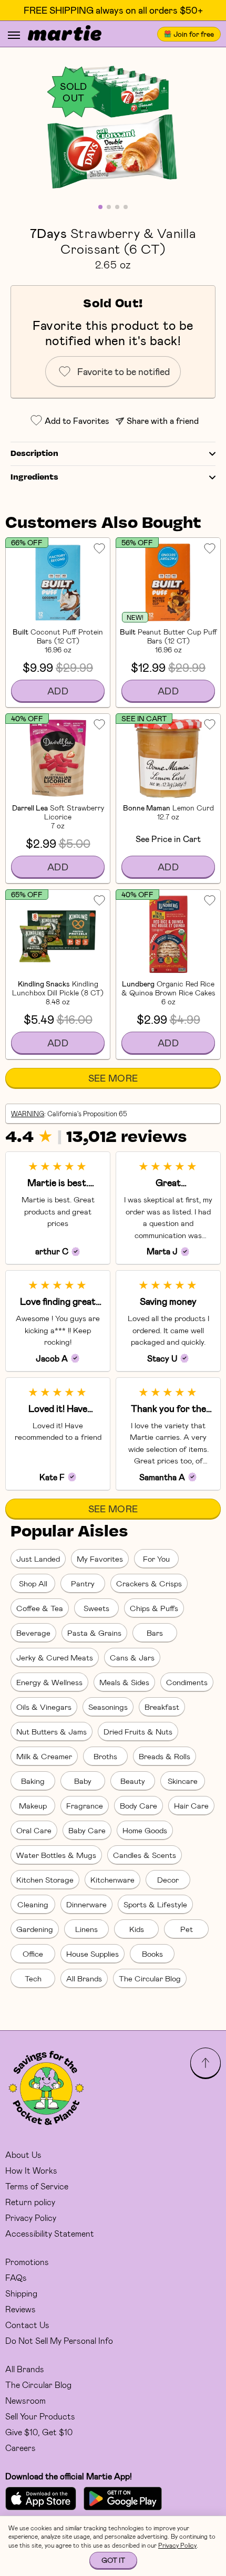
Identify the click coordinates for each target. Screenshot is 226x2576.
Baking (33, 1781)
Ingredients (34, 477)
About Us (23, 2154)
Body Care (138, 1805)
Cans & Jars (132, 1657)
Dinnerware (86, 1904)
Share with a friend (163, 420)
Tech (33, 1978)
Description (34, 454)
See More (113, 1078)
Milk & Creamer (44, 1756)
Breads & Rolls (165, 1756)
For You (156, 1559)
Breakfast (162, 1707)
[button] (113, 131)
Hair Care (191, 1805)
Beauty (133, 1781)
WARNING (28, 1114)
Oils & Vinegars (44, 1707)
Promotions (27, 2262)
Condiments (187, 1682)
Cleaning (33, 1904)
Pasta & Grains (94, 1633)
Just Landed (38, 1559)
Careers (20, 2448)
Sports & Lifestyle (155, 1904)
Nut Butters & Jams (52, 1731)
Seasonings (108, 1707)
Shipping (21, 2293)
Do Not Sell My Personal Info (59, 2340)
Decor (168, 1879)
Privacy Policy (31, 2217)
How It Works (31, 2170)
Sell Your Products (40, 2416)
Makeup (33, 1805)
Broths (105, 1756)
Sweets (96, 1608)
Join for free (194, 34)
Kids (137, 1929)
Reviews (20, 2309)
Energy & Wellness (49, 1682)
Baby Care (87, 1830)
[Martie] (65, 34)
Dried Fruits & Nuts (138, 1731)
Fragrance (85, 1805)
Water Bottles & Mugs (56, 1855)
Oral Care (34, 1830)
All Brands (84, 1978)
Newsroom (25, 2400)
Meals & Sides (124, 1682)
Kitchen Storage (45, 1879)
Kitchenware (112, 1879)
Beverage (33, 1633)
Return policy (30, 2202)
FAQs (16, 2277)
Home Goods (145, 1830)
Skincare (183, 1781)
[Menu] (14, 35)
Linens (86, 1929)
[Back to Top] (206, 2063)
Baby (83, 1781)
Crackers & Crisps (149, 1583)
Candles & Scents (145, 1855)
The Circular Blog (150, 1978)
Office (33, 1954)
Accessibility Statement (50, 2233)
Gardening (35, 1929)
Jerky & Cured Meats (55, 1657)
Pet (187, 1929)
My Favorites (100, 1559)
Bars (155, 1633)
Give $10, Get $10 (39, 2432)
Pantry (83, 1583)
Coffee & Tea (40, 1608)
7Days (48, 233)
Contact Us (27, 2325)
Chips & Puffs (154, 1608)
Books (152, 1954)
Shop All (33, 1583)
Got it (113, 2560)
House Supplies (93, 1954)
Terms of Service (37, 2186)
